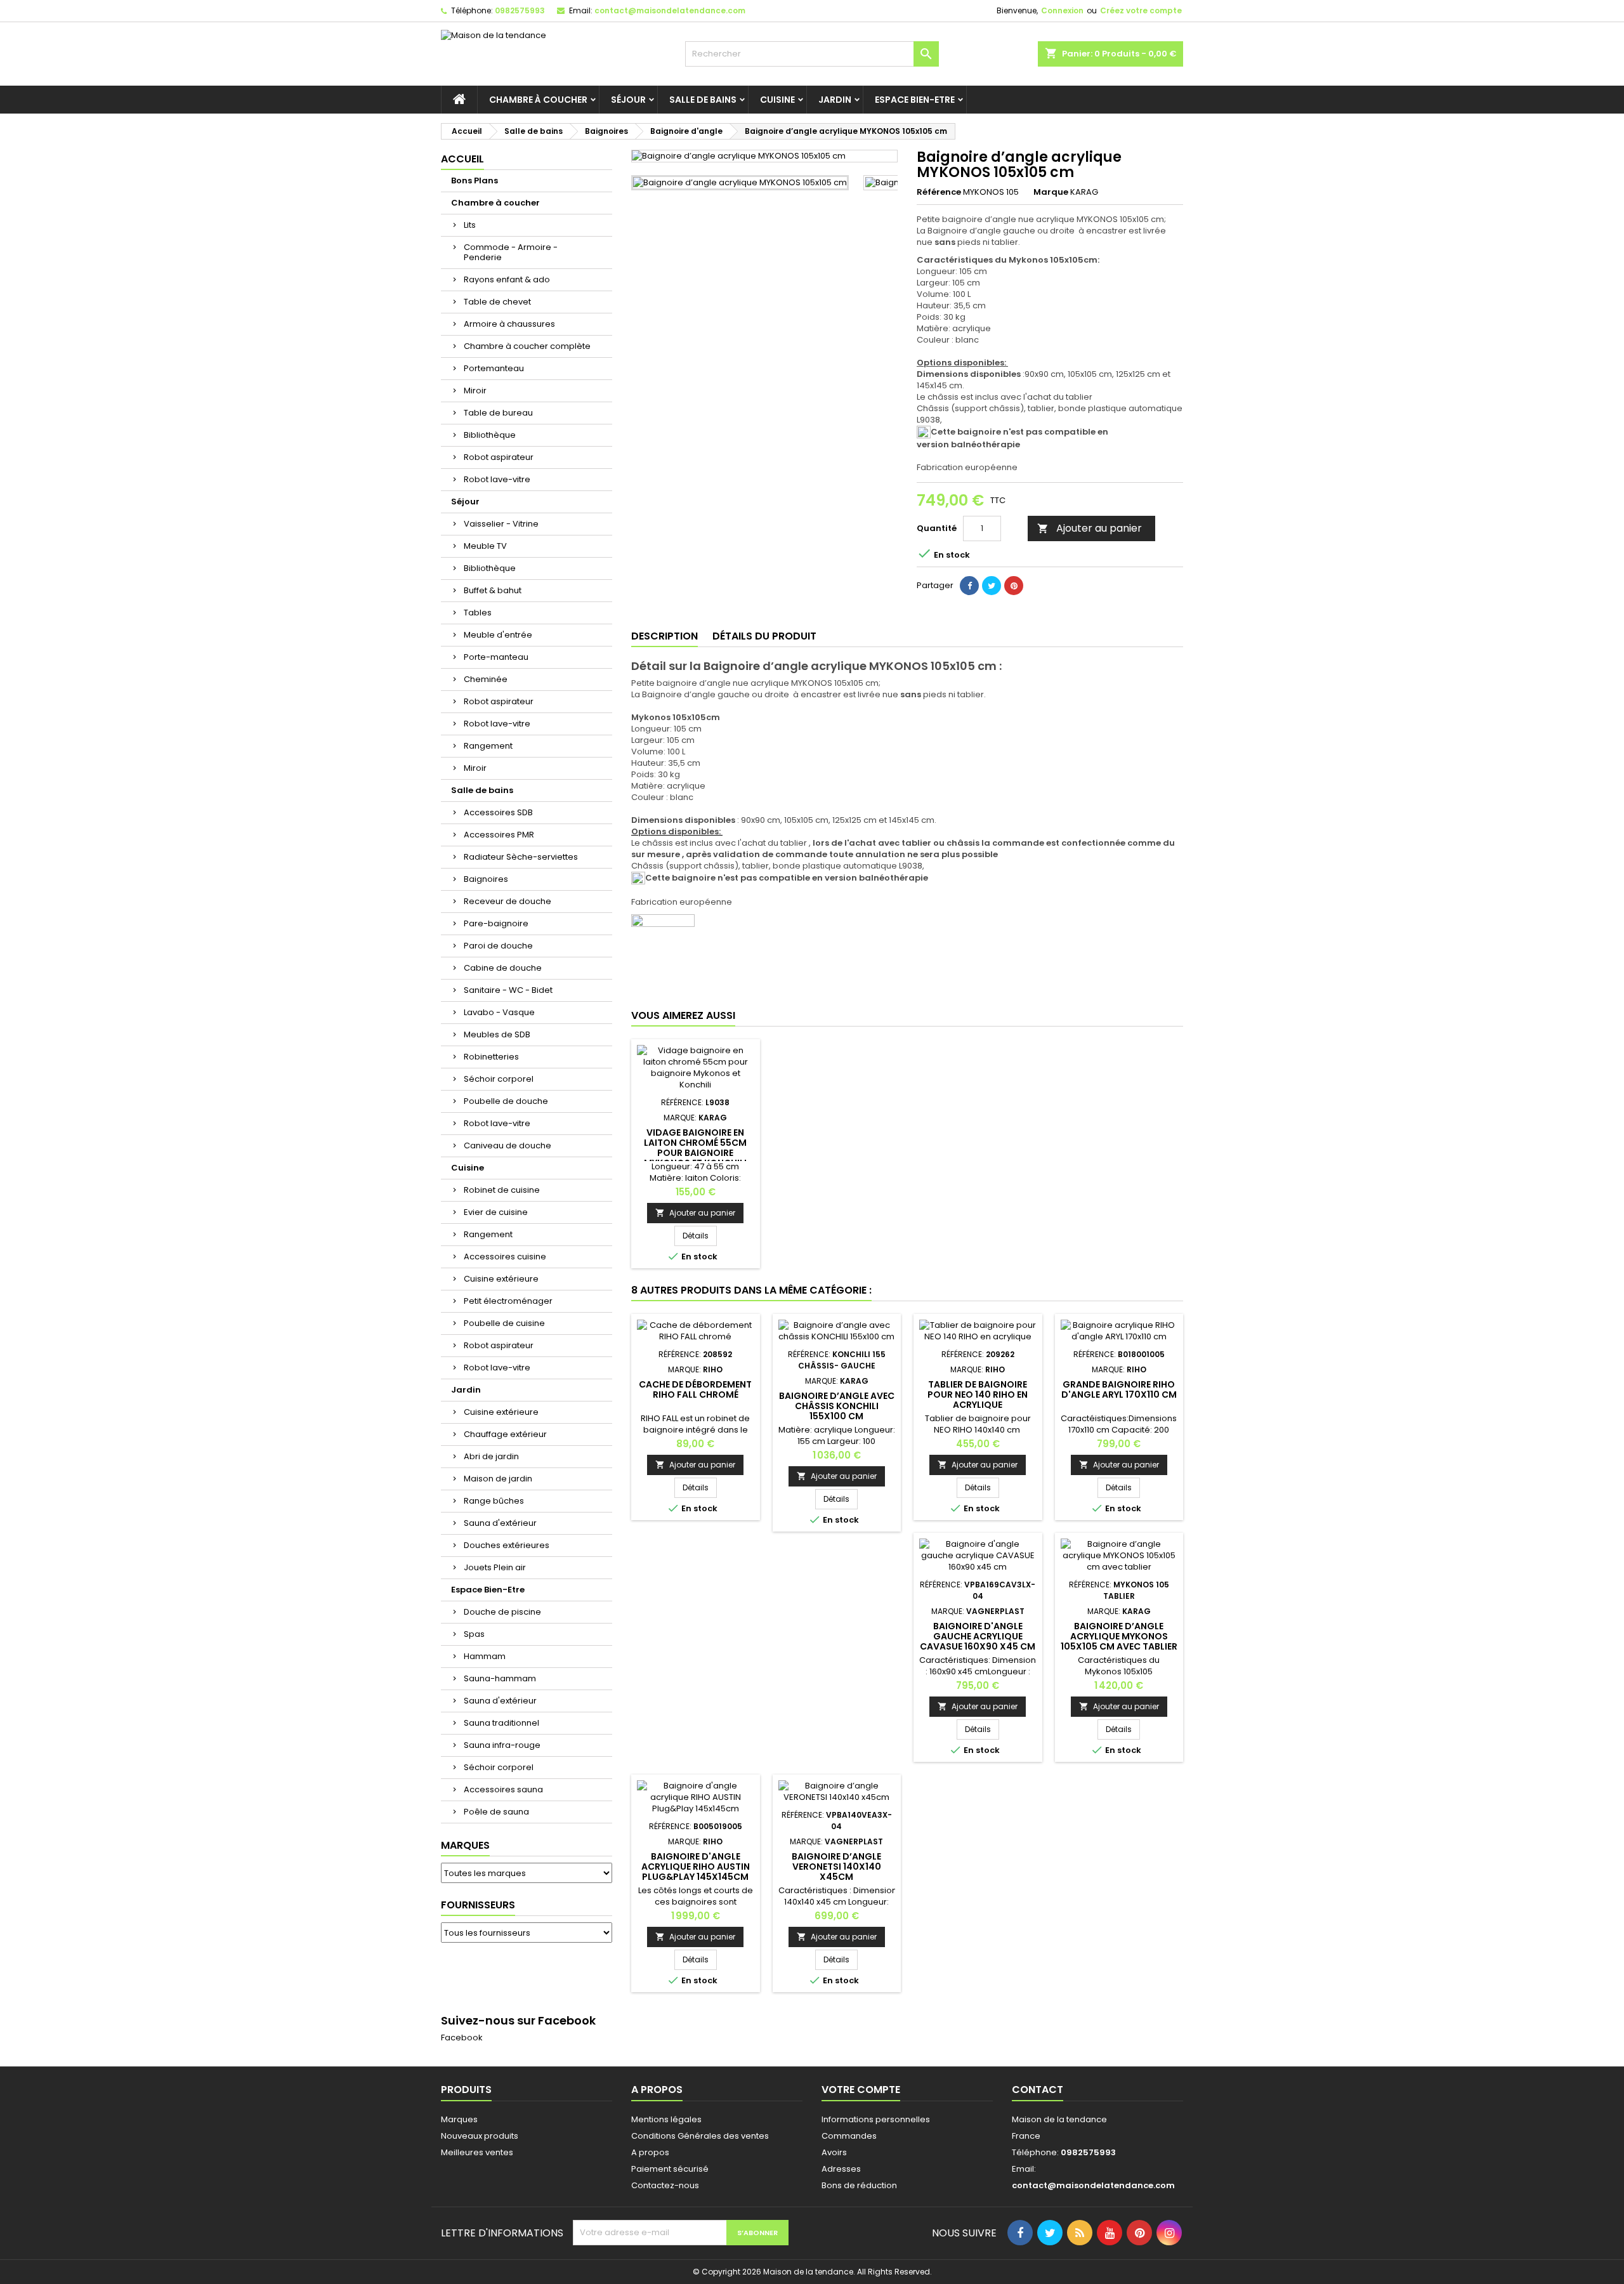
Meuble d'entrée (498, 635)
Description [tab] (665, 636)
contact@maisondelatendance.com (670, 10)
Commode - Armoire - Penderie (511, 252)
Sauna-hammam (500, 1678)
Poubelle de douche (506, 1101)
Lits (470, 225)
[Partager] (969, 586)
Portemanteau (494, 368)
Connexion (1062, 10)
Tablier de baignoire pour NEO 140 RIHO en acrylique (978, 1395)
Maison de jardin (498, 1479)
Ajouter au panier (1090, 528)
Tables (478, 613)
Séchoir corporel (499, 1079)
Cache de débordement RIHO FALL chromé (695, 1389)
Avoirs (834, 2152)
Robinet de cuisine (502, 1190)
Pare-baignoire (496, 923)
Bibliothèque (490, 435)
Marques (465, 1845)
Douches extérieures (507, 1545)
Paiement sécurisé (670, 2169)
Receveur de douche (507, 901)
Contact (1038, 2090)
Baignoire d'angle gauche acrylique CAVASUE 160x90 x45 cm (978, 1636)
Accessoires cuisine (505, 1257)
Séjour (628, 100)
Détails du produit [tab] (764, 636)
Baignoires (486, 879)
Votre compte (861, 2090)
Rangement (488, 746)
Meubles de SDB (497, 1034)
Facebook (462, 2038)
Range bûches (494, 1501)
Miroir (475, 391)
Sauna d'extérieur (500, 1523)
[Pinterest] (1014, 586)
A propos (650, 2152)
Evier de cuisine (496, 1212)
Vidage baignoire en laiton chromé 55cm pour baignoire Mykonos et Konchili (695, 1148)
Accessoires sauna (503, 1789)
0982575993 (520, 10)
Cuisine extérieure (501, 1279)
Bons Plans (475, 180)
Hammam (485, 1656)
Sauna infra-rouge (502, 1745)
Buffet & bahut (493, 590)
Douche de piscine (502, 1612)
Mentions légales (666, 2119)
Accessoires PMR (499, 835)
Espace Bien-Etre (915, 100)
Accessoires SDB (498, 812)
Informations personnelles (876, 2119)
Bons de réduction (859, 2185)
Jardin (835, 100)
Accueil (462, 159)
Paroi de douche (498, 946)
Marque (1051, 192)
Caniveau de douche (507, 1145)
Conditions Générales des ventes (700, 2136)
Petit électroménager (508, 1301)
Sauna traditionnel (501, 1723)
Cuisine (777, 100)
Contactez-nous (665, 2185)
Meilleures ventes (477, 2152)
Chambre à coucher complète (527, 346)
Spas (474, 1634)
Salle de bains (703, 100)
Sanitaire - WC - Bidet (508, 990)
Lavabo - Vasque (499, 1012)
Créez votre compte (1141, 10)
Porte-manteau (496, 657)
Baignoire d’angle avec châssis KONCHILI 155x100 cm (837, 1406)
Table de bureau (498, 413)
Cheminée (486, 679)
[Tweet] (992, 586)
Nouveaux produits (480, 2136)
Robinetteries (491, 1057)
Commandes (849, 2136)
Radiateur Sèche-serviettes (521, 857)
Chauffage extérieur (505, 1434)
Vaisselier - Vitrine (501, 524)
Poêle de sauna (496, 1812)
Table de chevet (497, 302)
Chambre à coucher (538, 100)
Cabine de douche (503, 968)
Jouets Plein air (495, 1567)
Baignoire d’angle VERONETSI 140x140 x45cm (836, 1867)
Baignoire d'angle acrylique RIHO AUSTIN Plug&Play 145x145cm (696, 1867)
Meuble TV (485, 546)
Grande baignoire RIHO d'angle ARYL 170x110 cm (1119, 1389)
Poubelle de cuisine (504, 1323)
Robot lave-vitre (497, 479)
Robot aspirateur (499, 457)
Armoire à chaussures (509, 324)
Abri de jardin (491, 1456)
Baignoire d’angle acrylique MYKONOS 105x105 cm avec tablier (1119, 1636)
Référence (939, 192)
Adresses (841, 2169)
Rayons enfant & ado (507, 279)
